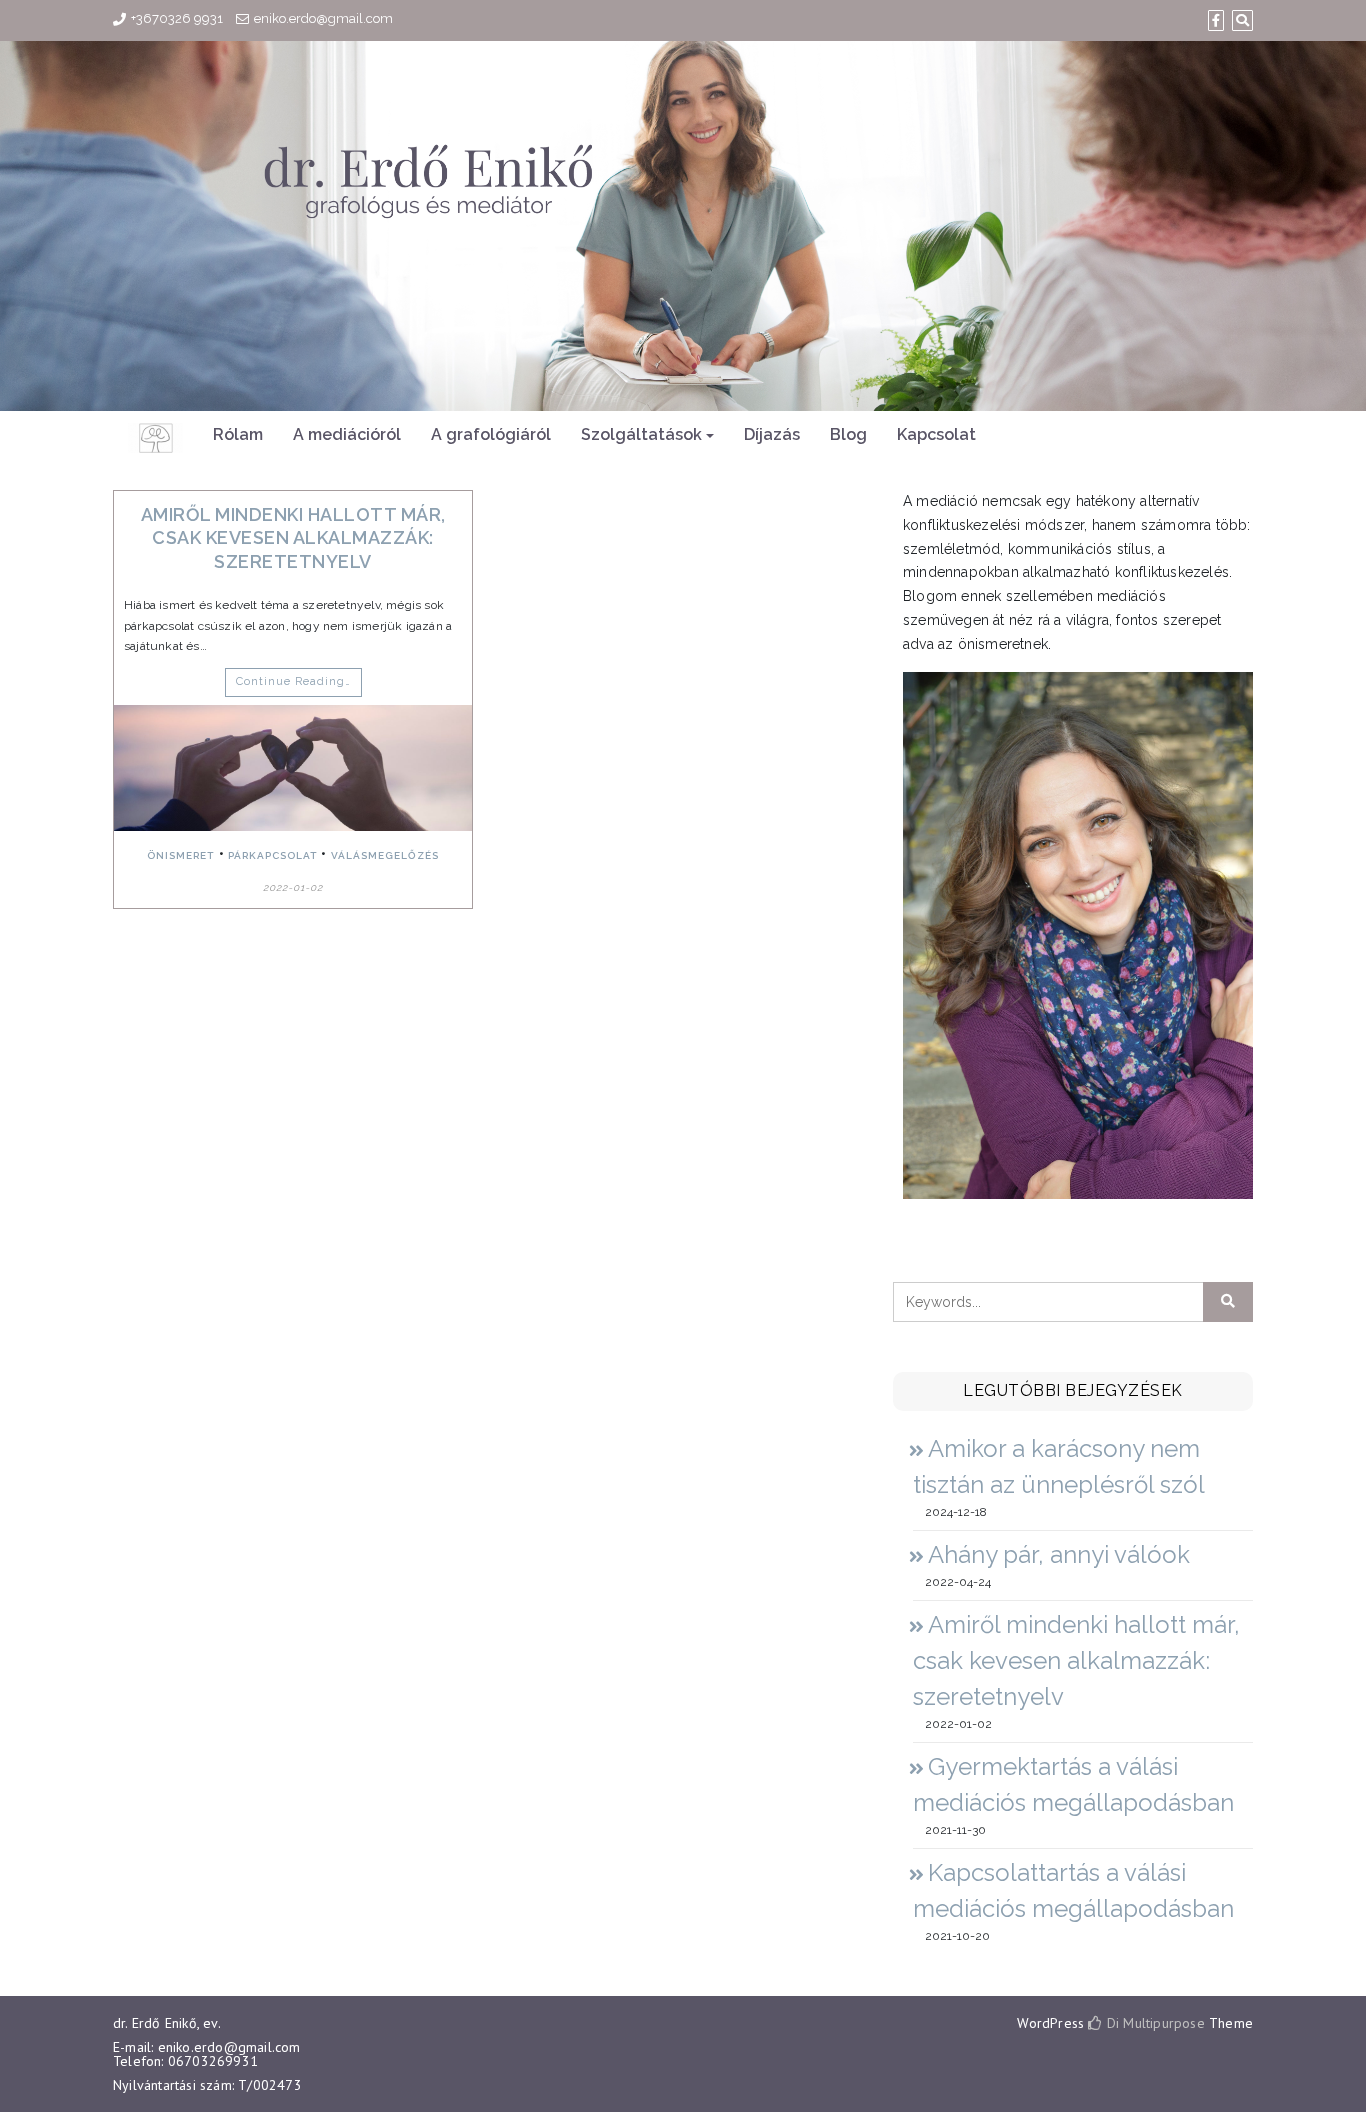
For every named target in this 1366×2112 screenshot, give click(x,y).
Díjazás (772, 434)
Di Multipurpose (1153, 2023)
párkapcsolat (272, 855)
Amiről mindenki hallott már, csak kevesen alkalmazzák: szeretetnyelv (293, 538)
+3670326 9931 (177, 18)
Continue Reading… (293, 681)
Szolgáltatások (641, 434)
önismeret (180, 855)
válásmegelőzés (385, 855)
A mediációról (347, 434)
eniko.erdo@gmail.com (323, 18)
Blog (848, 434)
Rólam (238, 434)
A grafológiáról (491, 434)
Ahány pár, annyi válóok (1059, 1554)
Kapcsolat (936, 434)
